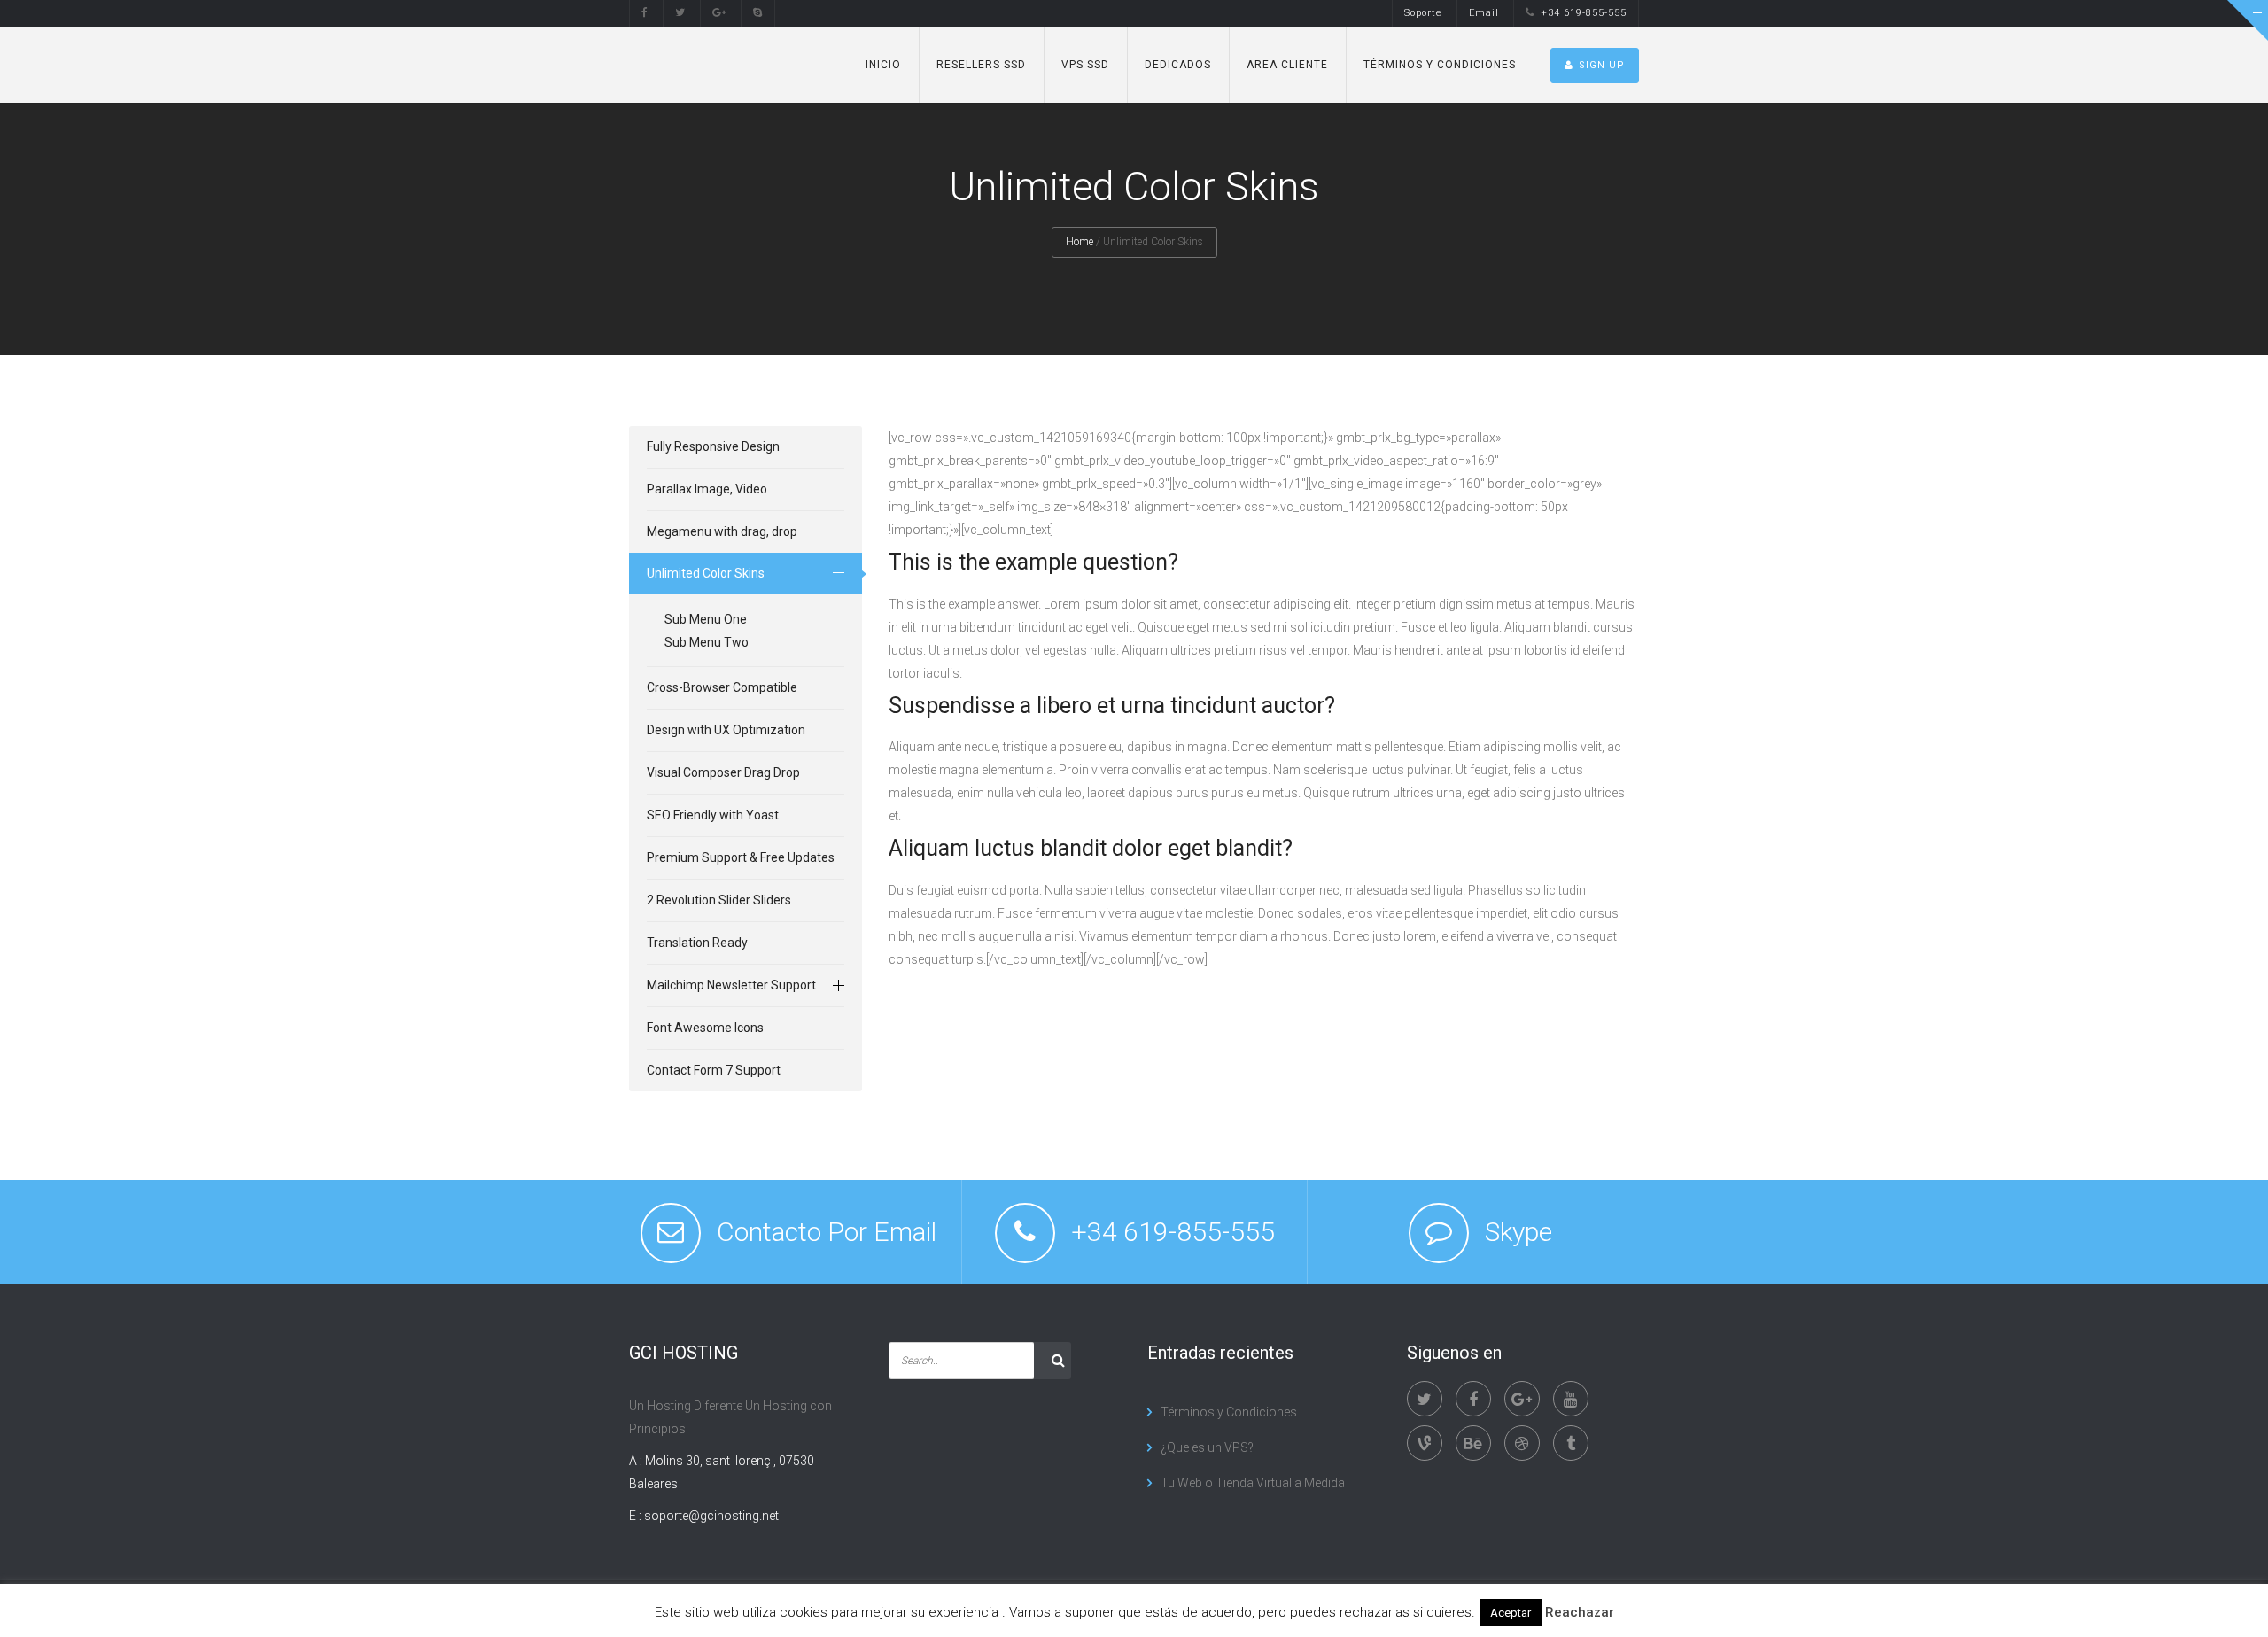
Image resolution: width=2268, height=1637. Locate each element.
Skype (1518, 1232)
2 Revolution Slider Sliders (719, 900)
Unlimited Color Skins (706, 573)
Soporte (1423, 13)
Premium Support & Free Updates (741, 857)
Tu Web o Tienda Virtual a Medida (1253, 1483)
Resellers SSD (981, 65)
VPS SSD (1085, 65)
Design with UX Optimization (726, 730)
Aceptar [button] (1511, 1613)
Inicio (883, 65)
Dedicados (1178, 65)
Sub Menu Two (707, 642)
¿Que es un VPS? (1207, 1447)
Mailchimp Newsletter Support (731, 985)
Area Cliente (1287, 65)
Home (1080, 242)
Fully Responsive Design (713, 446)
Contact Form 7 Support (714, 1070)
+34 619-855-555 (1584, 13)
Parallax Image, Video (707, 489)
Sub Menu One (706, 619)
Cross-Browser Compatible (722, 687)
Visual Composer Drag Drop (723, 772)
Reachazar (1580, 1612)
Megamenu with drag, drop (722, 531)
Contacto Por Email (827, 1232)
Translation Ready (697, 943)
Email (1484, 13)
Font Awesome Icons (705, 1028)
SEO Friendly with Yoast (713, 815)
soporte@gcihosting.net (711, 1516)
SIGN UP (1602, 65)
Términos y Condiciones (1440, 65)
